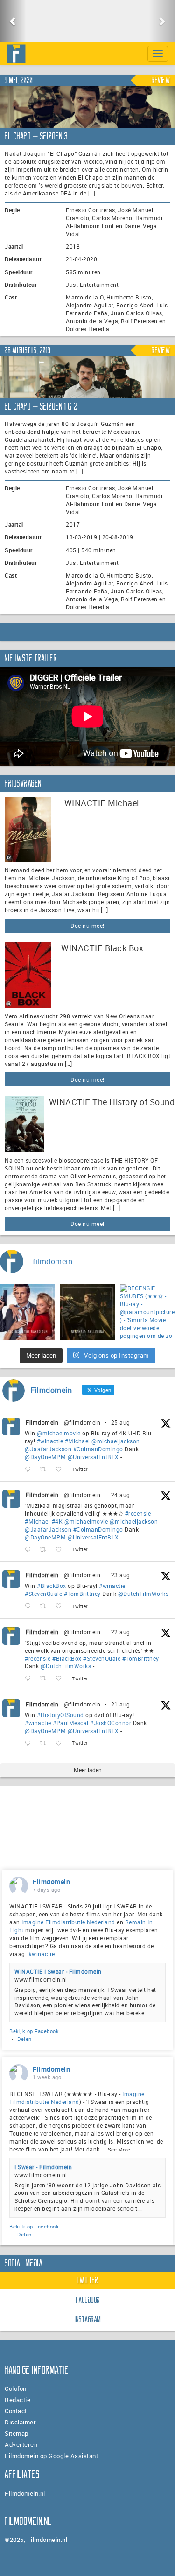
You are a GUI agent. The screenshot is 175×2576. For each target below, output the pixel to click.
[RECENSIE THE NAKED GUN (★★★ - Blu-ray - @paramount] (28, 1312)
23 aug (121, 1575)
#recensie (138, 1513)
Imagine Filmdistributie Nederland (68, 1922)
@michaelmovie (59, 1433)
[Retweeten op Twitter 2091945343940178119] (45, 1549)
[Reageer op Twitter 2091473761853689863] (30, 1606)
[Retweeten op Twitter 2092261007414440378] (45, 1469)
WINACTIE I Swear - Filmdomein (58, 1971)
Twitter (88, 2280)
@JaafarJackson (48, 1449)
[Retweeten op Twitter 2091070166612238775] (45, 1679)
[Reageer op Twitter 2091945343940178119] (30, 1549)
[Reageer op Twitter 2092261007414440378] (30, 1469)
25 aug (121, 1422)
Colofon (16, 2388)
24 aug (121, 1495)
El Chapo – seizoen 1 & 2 (41, 406)
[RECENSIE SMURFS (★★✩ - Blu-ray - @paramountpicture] (147, 1312)
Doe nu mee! (87, 926)
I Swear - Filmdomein (43, 2167)
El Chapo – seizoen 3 (36, 136)
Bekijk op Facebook (34, 2031)
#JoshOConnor (111, 1723)
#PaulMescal (71, 1723)
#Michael (77, 1441)
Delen (24, 2039)
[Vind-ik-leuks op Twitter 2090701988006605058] (61, 1744)
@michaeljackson (116, 1441)
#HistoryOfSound (60, 1715)
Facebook (88, 2300)
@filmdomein (82, 1422)
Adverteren (21, 2444)
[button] (13, 21)
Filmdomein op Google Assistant (51, 2456)
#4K (57, 1521)
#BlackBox (52, 1586)
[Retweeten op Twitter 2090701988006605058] (45, 1744)
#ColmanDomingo (98, 1449)
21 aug (121, 1704)
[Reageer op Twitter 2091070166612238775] (30, 1679)
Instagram (88, 2319)
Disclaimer (20, 2422)
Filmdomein (42, 1422)
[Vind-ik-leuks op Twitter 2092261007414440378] (61, 1469)
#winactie (50, 1441)
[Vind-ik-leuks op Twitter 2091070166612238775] (61, 1679)
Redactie (17, 2400)
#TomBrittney (82, 1594)
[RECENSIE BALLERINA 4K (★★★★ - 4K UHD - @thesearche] (87, 1312)
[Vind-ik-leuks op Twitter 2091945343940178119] (61, 1549)
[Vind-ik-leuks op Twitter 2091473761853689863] (61, 1606)
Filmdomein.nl (25, 2493)
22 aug (121, 1632)
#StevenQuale (43, 1594)
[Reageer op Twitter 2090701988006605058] (30, 1744)
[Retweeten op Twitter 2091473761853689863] (45, 1606)
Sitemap (17, 2433)
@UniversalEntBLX (93, 1457)
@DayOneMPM (45, 1457)
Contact (16, 2411)
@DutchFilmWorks (143, 1594)
